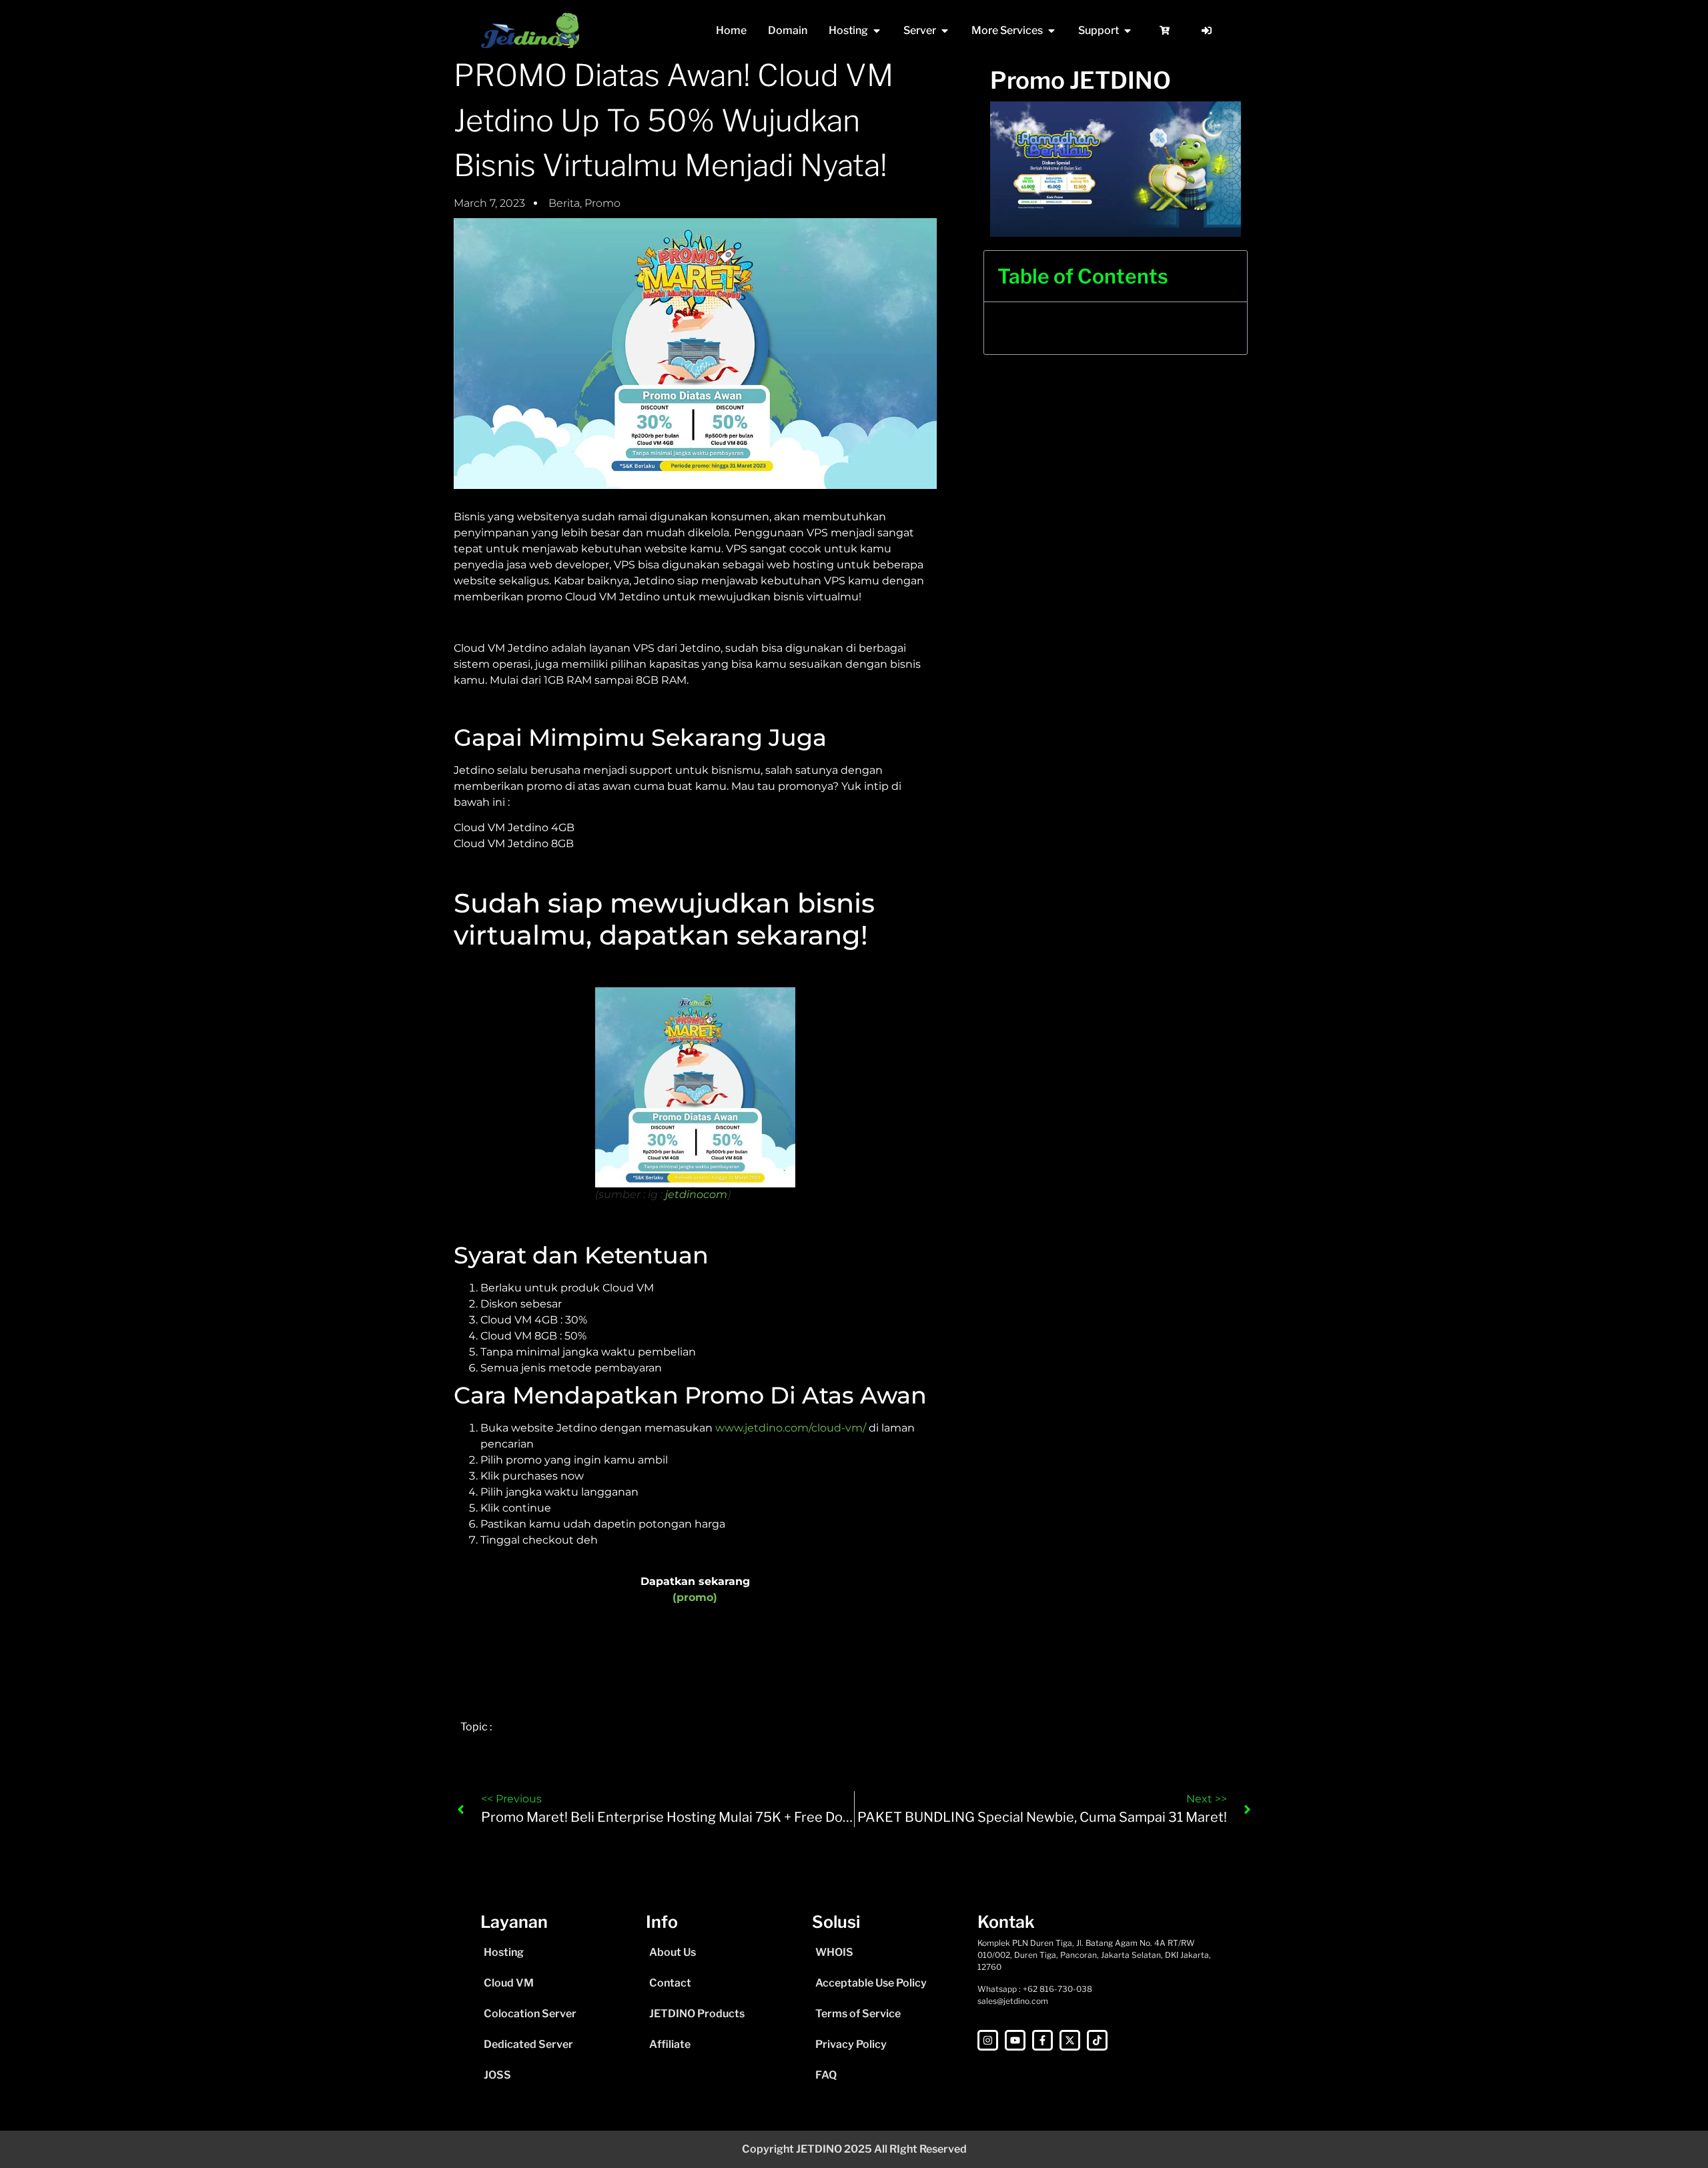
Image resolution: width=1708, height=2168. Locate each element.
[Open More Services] (1051, 31)
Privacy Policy (851, 2044)
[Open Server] (945, 31)
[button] (1228, 276)
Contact (670, 1983)
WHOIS (834, 1952)
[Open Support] (1128, 31)
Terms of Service (858, 2014)
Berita (564, 203)
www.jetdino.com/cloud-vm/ (791, 1428)
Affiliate (670, 2044)
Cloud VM (509, 1983)
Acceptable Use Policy (871, 1983)
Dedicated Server (528, 2044)
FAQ (826, 2075)
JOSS (497, 2075)
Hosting (504, 1952)
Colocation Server (530, 2014)
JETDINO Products (697, 2014)
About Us (673, 1952)
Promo (602, 203)
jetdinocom (696, 1194)
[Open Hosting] (877, 31)
